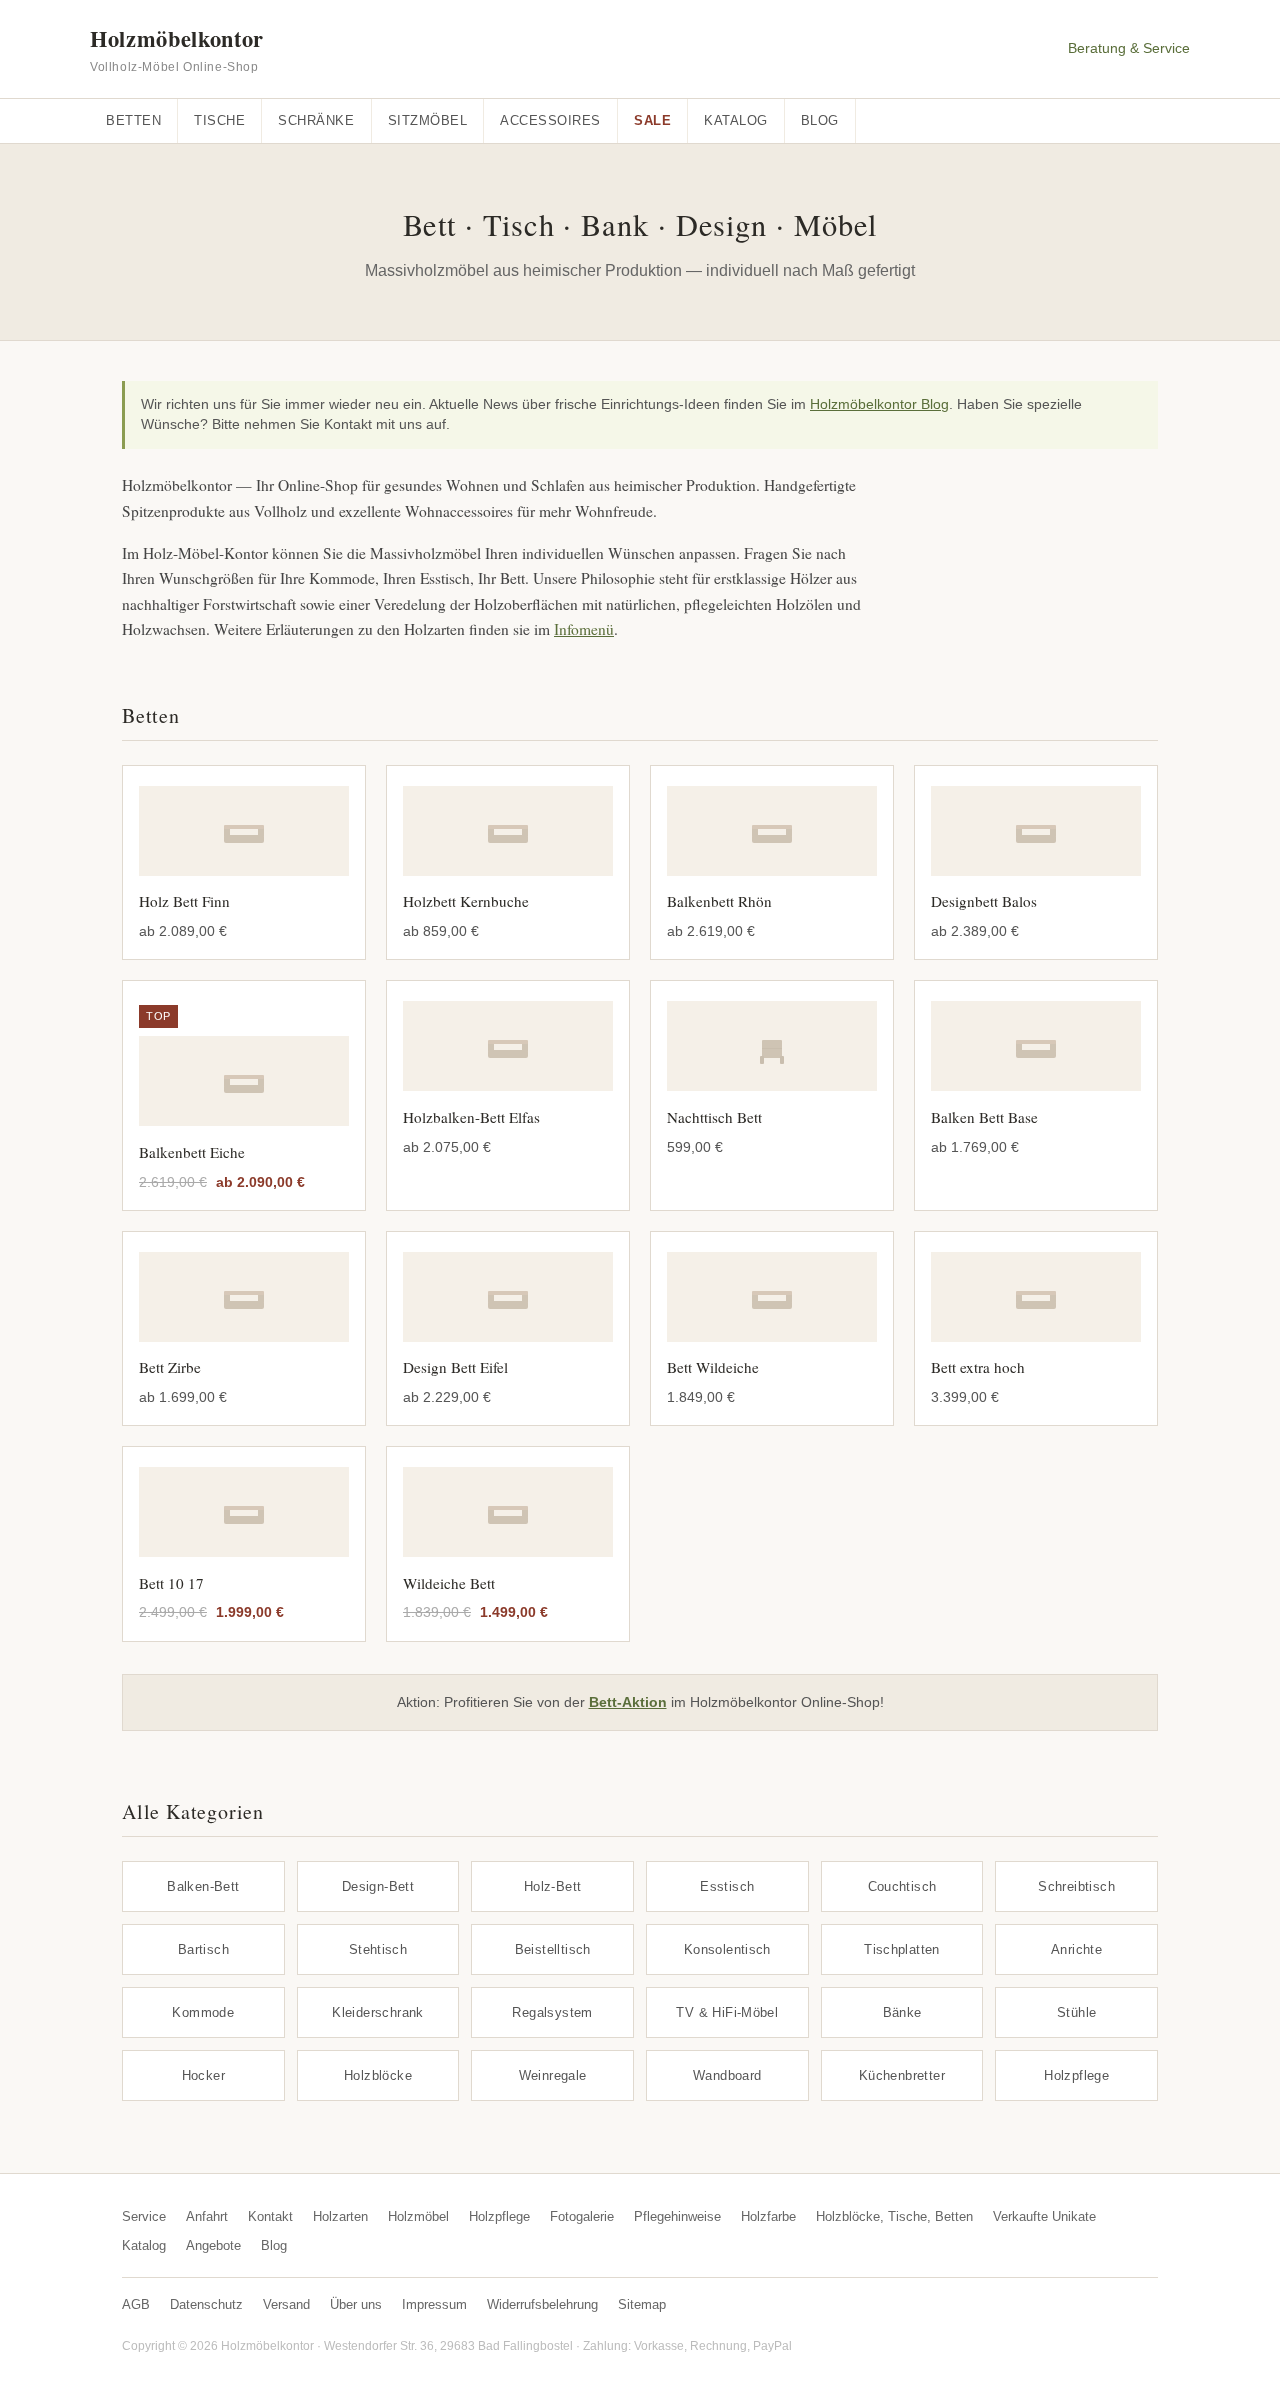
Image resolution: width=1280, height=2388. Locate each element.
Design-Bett (378, 1886)
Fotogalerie (582, 2216)
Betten (133, 120)
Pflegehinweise (677, 2216)
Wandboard (727, 2075)
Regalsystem (552, 2012)
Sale (652, 120)
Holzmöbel (418, 2216)
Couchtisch (902, 1886)
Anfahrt (207, 2216)
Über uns (356, 2304)
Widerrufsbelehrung (542, 2304)
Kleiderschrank (378, 2012)
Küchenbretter (902, 2075)
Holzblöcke (378, 2075)
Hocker (203, 2075)
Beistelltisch (553, 1949)
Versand (286, 2304)
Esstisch (727, 1886)
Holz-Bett (553, 1886)
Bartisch (203, 1949)
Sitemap (642, 2304)
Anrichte (1076, 1949)
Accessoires (550, 120)
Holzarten (340, 2216)
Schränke (316, 120)
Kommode (203, 2012)
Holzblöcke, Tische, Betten (894, 2216)
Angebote (213, 2245)
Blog (820, 120)
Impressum (434, 2304)
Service (144, 2216)
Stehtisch (378, 1949)
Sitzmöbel (428, 120)
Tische (219, 120)
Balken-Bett (203, 1886)
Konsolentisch (727, 1949)
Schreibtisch (1076, 1886)
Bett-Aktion (628, 1702)
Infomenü (584, 629)
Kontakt (270, 2216)
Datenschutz (206, 2304)
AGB (136, 2304)
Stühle (1076, 2012)
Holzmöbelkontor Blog (879, 404)
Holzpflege (1076, 2075)
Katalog (736, 120)
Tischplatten (902, 1949)
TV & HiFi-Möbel (727, 2012)
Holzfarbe (768, 2216)
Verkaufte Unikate (1044, 2216)
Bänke (902, 2012)
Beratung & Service (1129, 48)
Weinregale (553, 2075)
